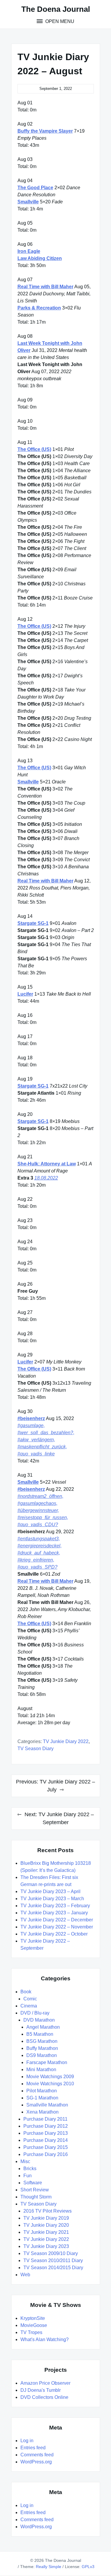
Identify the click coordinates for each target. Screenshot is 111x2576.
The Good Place (35, 188)
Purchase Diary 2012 (46, 2126)
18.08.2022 (46, 1178)
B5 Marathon (40, 2034)
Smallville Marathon (47, 2105)
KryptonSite (33, 2318)
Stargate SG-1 (33, 923)
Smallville (28, 202)
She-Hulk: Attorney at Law (47, 1164)
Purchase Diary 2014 (46, 2140)
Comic (30, 1999)
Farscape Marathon (47, 2062)
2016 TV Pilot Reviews (48, 2211)
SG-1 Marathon (42, 2098)
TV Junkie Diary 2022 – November (57, 1927)
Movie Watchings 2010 (50, 2084)
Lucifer (25, 994)
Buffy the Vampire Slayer (45, 131)
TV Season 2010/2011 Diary (53, 2260)
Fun (28, 2176)
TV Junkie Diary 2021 (46, 2232)
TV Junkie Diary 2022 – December (57, 1920)
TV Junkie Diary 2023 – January (54, 1913)
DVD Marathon (39, 2020)
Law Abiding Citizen (40, 258)
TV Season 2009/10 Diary (51, 2253)
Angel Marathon (43, 2027)
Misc (25, 2161)
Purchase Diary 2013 (46, 2133)
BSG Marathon (42, 2041)
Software (33, 2183)
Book (26, 1992)
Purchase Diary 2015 (46, 2147)
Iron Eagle (29, 251)
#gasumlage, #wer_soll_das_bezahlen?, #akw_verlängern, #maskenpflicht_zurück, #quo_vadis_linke (46, 1440)
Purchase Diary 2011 (45, 2119)
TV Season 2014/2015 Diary (53, 2268)
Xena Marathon (42, 2112)
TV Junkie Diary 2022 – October (54, 1934)
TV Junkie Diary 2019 (46, 2218)
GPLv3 (88, 2567)
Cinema (29, 2006)
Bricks (30, 2169)
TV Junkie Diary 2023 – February (55, 1906)
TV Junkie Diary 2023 (46, 2246)
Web (25, 2275)
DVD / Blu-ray (35, 2013)
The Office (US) (34, 449)
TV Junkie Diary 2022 (66, 1741)
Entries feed (33, 2448)
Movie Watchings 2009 (50, 2077)
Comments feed (37, 2455)
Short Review (35, 2190)
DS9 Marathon (42, 2055)
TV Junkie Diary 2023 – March (52, 1899)
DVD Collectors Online (44, 2397)
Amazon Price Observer (45, 2383)
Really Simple (49, 2567)
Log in (27, 2441)
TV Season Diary (36, 1749)
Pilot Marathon (42, 2091)
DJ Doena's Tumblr (41, 2390)
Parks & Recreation (39, 308)
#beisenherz (31, 1418)
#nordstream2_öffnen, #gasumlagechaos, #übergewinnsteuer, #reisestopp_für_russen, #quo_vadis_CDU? (43, 1510)
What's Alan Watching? (45, 2339)
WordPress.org (36, 2462)
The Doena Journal (56, 9)
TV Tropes (31, 2332)
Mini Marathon (41, 2069)
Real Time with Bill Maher (45, 287)
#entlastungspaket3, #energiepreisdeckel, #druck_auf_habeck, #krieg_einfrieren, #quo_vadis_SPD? (40, 1553)
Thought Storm (36, 2197)
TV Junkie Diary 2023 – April (50, 1891)
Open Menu (59, 21)
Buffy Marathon (42, 2048)
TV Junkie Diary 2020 (46, 2225)
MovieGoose (34, 2325)
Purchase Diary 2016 (46, 2154)
